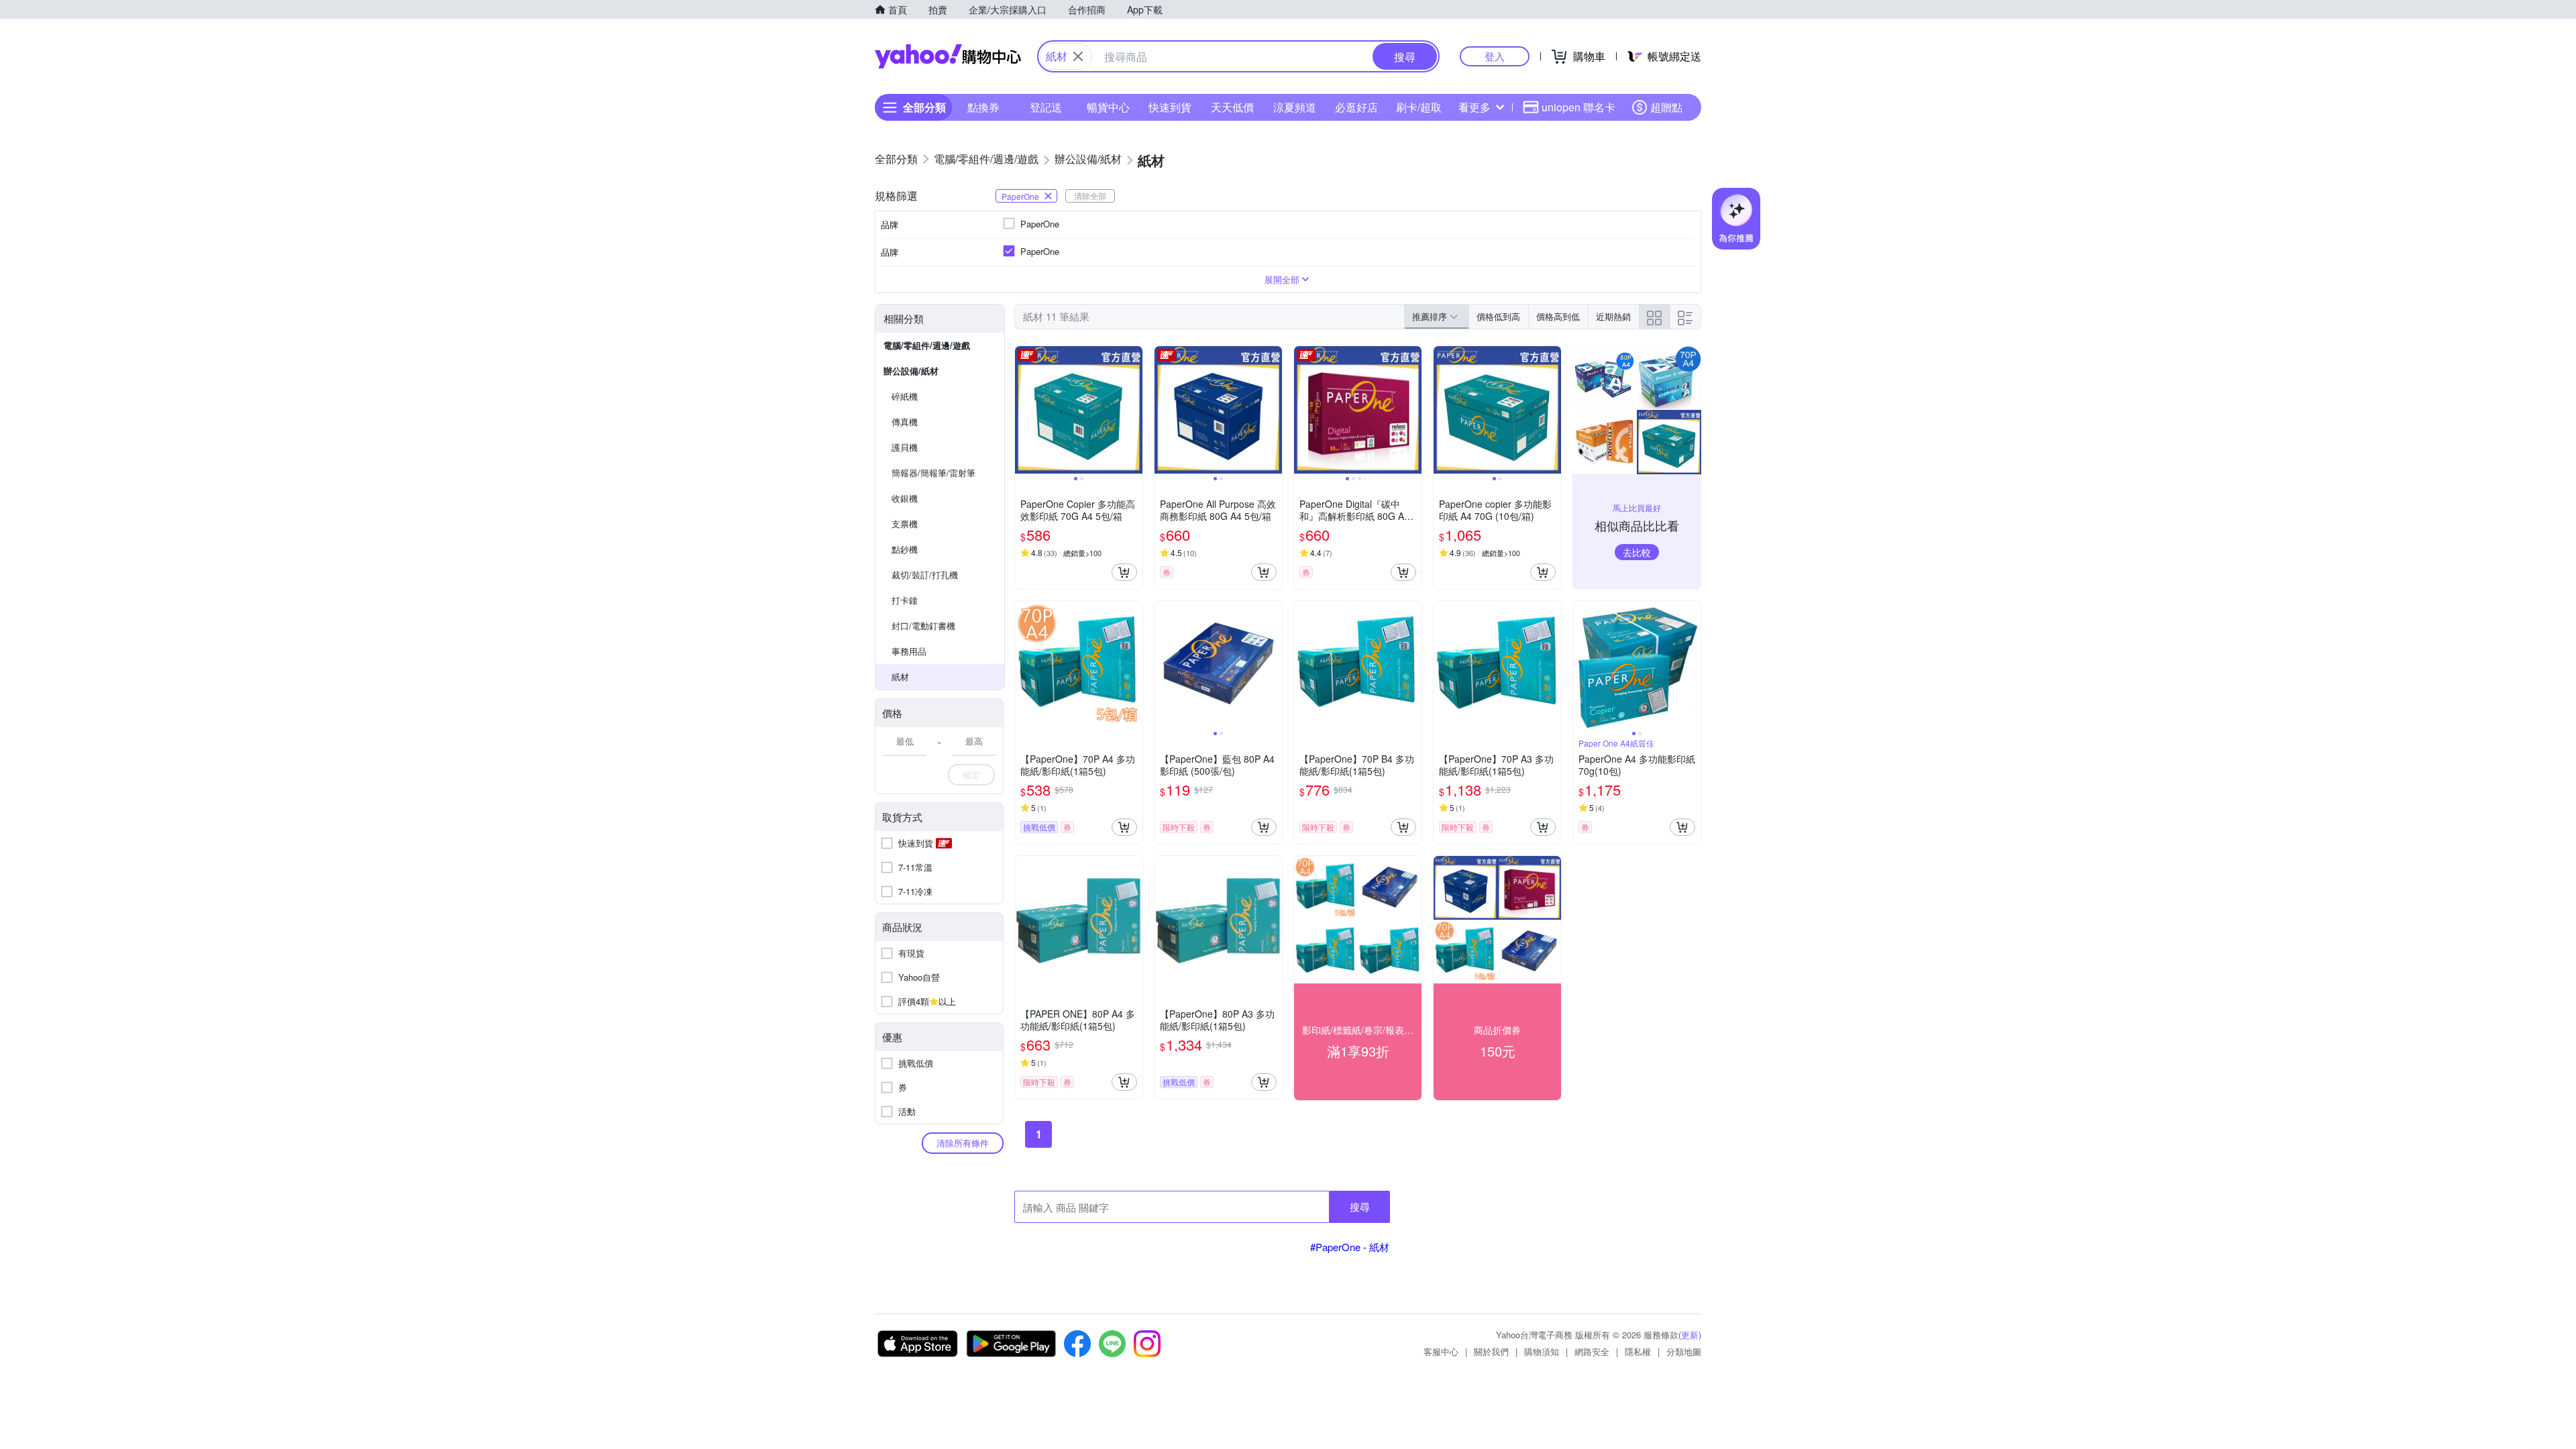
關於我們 (1491, 1351)
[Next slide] (1134, 410)
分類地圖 (1684, 1351)
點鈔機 (905, 549)
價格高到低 (1558, 316)
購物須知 (1542, 1351)
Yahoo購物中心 (948, 56)
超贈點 (1666, 107)
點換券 (983, 107)
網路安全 (1592, 1351)
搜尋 (1360, 1206)
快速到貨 (1170, 107)
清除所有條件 (963, 1143)
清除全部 (1090, 196)
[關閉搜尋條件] (1078, 56)
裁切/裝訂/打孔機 (925, 575)
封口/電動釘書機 (923, 626)
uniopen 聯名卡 (1578, 107)
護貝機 (905, 447)
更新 (1690, 1335)
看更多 (1474, 107)
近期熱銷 (1613, 316)
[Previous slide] (1024, 410)
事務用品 (909, 651)
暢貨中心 (1108, 107)
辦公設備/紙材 (911, 371)
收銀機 (905, 498)
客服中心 (1441, 1351)
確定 (971, 774)
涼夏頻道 (1295, 107)
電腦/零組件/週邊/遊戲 (927, 345)
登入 (1495, 56)
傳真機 (905, 422)
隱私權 (1638, 1351)
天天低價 (1232, 107)
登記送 (1046, 107)
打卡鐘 (905, 600)
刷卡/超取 (1419, 107)
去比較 (1637, 552)
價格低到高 (1498, 316)
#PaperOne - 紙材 (1350, 1247)
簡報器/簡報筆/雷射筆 (933, 473)
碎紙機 (905, 396)
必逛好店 (1356, 107)
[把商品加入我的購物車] (1124, 572)
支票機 (905, 524)
